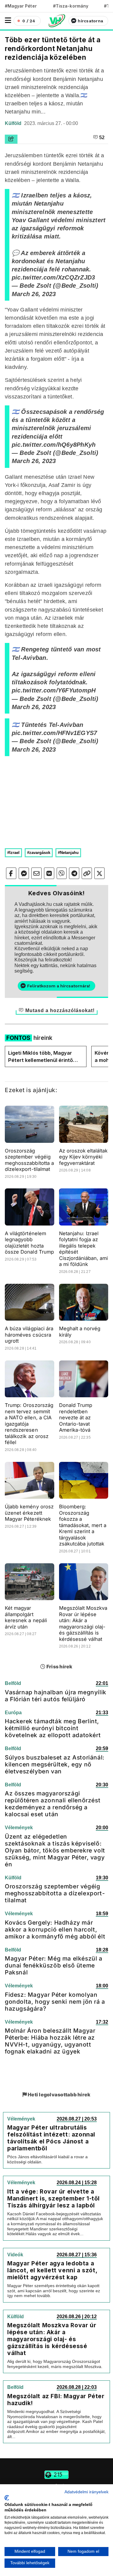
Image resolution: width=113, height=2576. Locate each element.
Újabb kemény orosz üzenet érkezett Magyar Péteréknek (29, 1513)
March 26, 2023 (34, 294)
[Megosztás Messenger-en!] (24, 873)
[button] (8, 20)
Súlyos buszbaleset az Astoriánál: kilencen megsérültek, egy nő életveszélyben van (55, 1764)
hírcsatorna (90, 21)
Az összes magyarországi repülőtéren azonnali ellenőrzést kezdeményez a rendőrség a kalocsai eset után (53, 1804)
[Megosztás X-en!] (99, 873)
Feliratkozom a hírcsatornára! (59, 986)
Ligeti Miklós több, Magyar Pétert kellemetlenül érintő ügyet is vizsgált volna (41, 1057)
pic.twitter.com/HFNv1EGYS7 (54, 733)
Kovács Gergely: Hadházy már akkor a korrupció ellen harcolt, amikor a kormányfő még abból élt (55, 1929)
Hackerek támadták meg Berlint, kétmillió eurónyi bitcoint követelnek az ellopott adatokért (53, 1728)
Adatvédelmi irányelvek (86, 2492)
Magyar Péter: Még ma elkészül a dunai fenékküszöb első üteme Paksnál (54, 1965)
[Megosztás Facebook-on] (11, 873)
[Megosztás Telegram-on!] (74, 873)
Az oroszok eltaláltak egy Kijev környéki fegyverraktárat (83, 1157)
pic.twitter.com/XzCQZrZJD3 (53, 277)
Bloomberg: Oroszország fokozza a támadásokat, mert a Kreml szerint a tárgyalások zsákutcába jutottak (83, 1525)
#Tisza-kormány (71, 6)
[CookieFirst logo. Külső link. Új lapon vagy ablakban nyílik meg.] (7, 2498)
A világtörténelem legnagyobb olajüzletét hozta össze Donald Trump (29, 1243)
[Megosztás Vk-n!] (49, 873)
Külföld (14, 123)
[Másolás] (87, 873)
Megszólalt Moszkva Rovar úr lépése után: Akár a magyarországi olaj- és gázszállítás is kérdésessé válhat (83, 1624)
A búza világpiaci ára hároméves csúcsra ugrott (29, 1335)
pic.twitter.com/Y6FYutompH (54, 690)
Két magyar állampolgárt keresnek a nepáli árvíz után (26, 1617)
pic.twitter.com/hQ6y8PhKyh (54, 445)
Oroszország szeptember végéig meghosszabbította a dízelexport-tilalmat (29, 1160)
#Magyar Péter (21, 6)
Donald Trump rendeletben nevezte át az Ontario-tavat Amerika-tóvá (76, 1417)
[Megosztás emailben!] (36, 873)
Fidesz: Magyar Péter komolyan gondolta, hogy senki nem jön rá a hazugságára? (55, 2002)
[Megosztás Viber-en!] (62, 873)
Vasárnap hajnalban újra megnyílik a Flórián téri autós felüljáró (56, 1696)
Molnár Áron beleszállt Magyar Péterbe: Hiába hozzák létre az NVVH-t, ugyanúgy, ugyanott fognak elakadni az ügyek (50, 2041)
